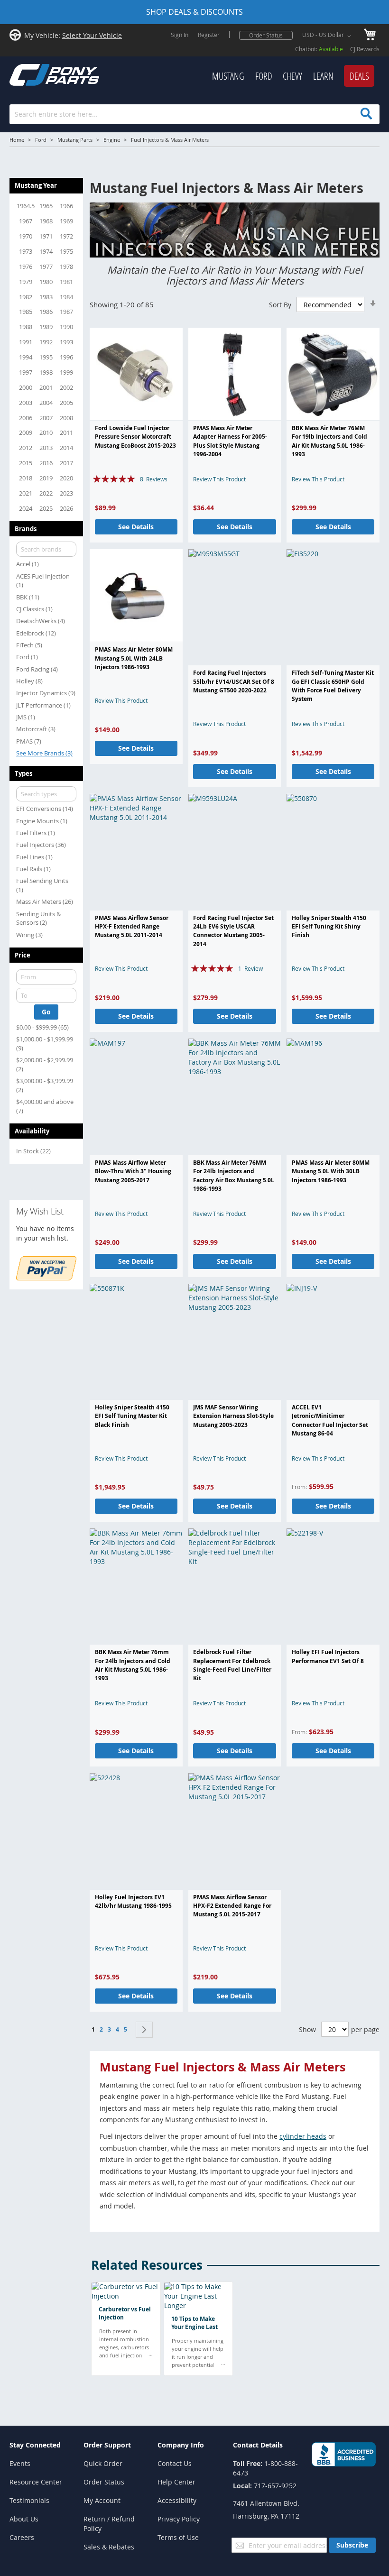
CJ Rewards (365, 49)
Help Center (176, 2482)
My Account (102, 2500)
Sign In (180, 35)
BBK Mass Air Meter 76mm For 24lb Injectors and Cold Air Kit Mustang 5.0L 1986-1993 (133, 1665)
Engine (112, 140)
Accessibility (177, 2500)
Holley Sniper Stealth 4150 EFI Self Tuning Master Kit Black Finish (132, 1416)
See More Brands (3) (44, 753)
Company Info (181, 2445)
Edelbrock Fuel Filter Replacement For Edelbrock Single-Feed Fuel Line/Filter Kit (232, 1665)
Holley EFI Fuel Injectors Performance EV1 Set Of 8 (328, 1656)
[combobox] (194, 114)
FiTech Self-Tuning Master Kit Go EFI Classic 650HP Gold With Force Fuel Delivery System (333, 686)
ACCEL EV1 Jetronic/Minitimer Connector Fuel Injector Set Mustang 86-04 (330, 1420)
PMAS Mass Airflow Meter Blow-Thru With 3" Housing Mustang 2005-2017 (133, 1171)
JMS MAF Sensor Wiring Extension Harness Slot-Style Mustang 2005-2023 (233, 1416)
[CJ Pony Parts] (33, 74)
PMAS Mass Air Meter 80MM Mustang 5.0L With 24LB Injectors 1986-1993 (134, 658)
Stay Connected (35, 2445)
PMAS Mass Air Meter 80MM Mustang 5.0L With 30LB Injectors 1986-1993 (331, 1171)
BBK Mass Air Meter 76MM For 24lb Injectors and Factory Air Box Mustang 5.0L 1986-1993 (234, 1176)
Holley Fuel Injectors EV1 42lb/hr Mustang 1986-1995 (133, 1901)
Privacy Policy (179, 2519)
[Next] (144, 2030)
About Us (24, 2519)
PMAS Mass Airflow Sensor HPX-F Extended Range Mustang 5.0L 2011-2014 (132, 927)
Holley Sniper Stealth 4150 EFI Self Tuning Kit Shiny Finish (329, 927)
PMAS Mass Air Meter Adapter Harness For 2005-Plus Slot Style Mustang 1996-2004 (230, 441)
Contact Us (175, 2463)
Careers (22, 2537)
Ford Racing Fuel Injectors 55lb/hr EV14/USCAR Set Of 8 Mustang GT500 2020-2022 (234, 681)
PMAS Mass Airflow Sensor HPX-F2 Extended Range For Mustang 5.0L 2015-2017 (232, 1906)
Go (46, 1012)
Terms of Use (178, 2537)
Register (209, 35)
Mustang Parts (75, 140)
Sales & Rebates (109, 2547)
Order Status (266, 35)
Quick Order (103, 2463)
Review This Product (219, 479)
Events (20, 2463)
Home (17, 140)
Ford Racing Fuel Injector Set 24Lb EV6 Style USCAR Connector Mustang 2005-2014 (233, 931)
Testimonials (29, 2500)
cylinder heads (303, 2136)
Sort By (280, 305)
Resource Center (36, 2482)
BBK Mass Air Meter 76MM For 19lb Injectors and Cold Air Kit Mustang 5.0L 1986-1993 (329, 441)
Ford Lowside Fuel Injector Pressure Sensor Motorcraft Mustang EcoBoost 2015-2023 (135, 437)
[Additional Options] (46, 1278)
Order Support (107, 2445)
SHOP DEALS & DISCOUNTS (194, 12)
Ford (41, 140)
